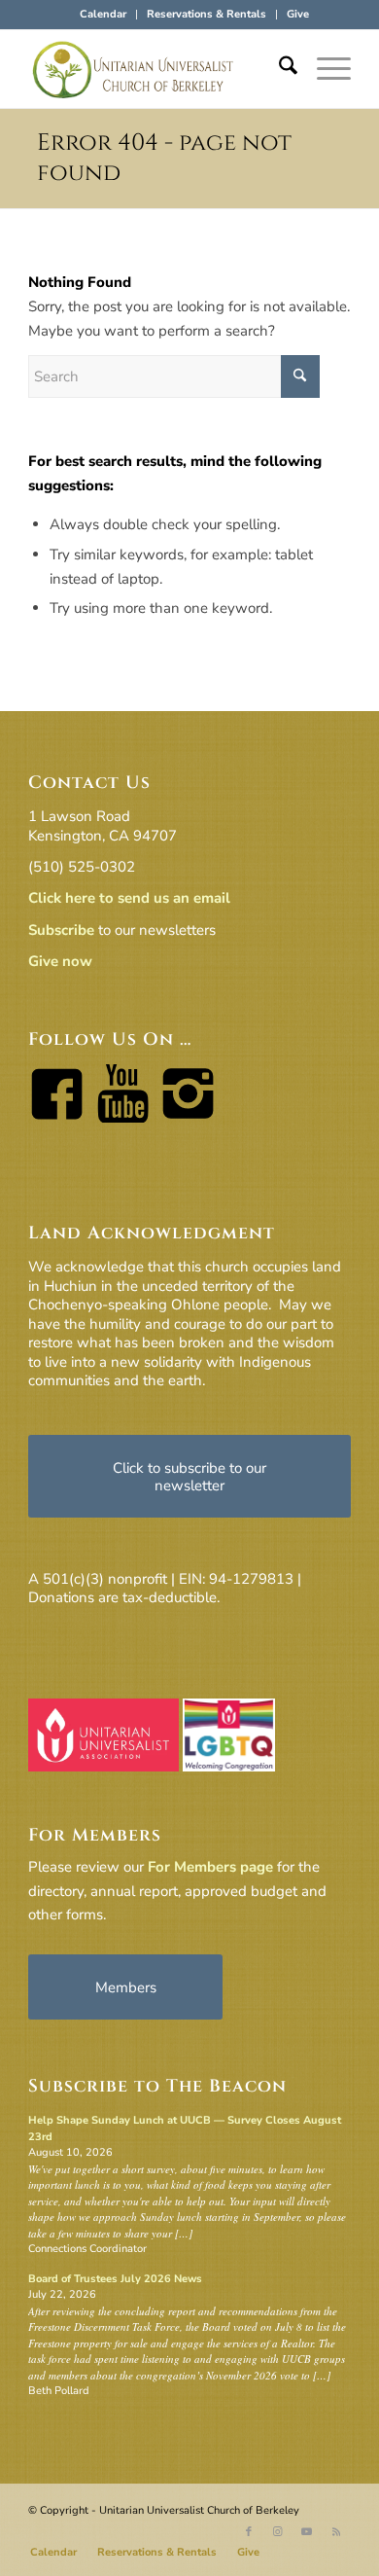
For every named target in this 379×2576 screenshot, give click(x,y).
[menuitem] (103, 15)
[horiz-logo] (157, 69)
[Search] (278, 69)
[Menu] (324, 69)
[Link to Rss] (336, 2532)
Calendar (103, 14)
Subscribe (61, 930)
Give (298, 14)
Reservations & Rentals (207, 14)
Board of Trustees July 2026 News (115, 2279)
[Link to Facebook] (249, 2532)
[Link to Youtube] (307, 2532)
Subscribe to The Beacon (157, 2086)
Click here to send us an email (129, 898)
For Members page (210, 1867)
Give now (60, 961)
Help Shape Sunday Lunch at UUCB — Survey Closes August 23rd (185, 2129)
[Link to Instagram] (278, 2532)
